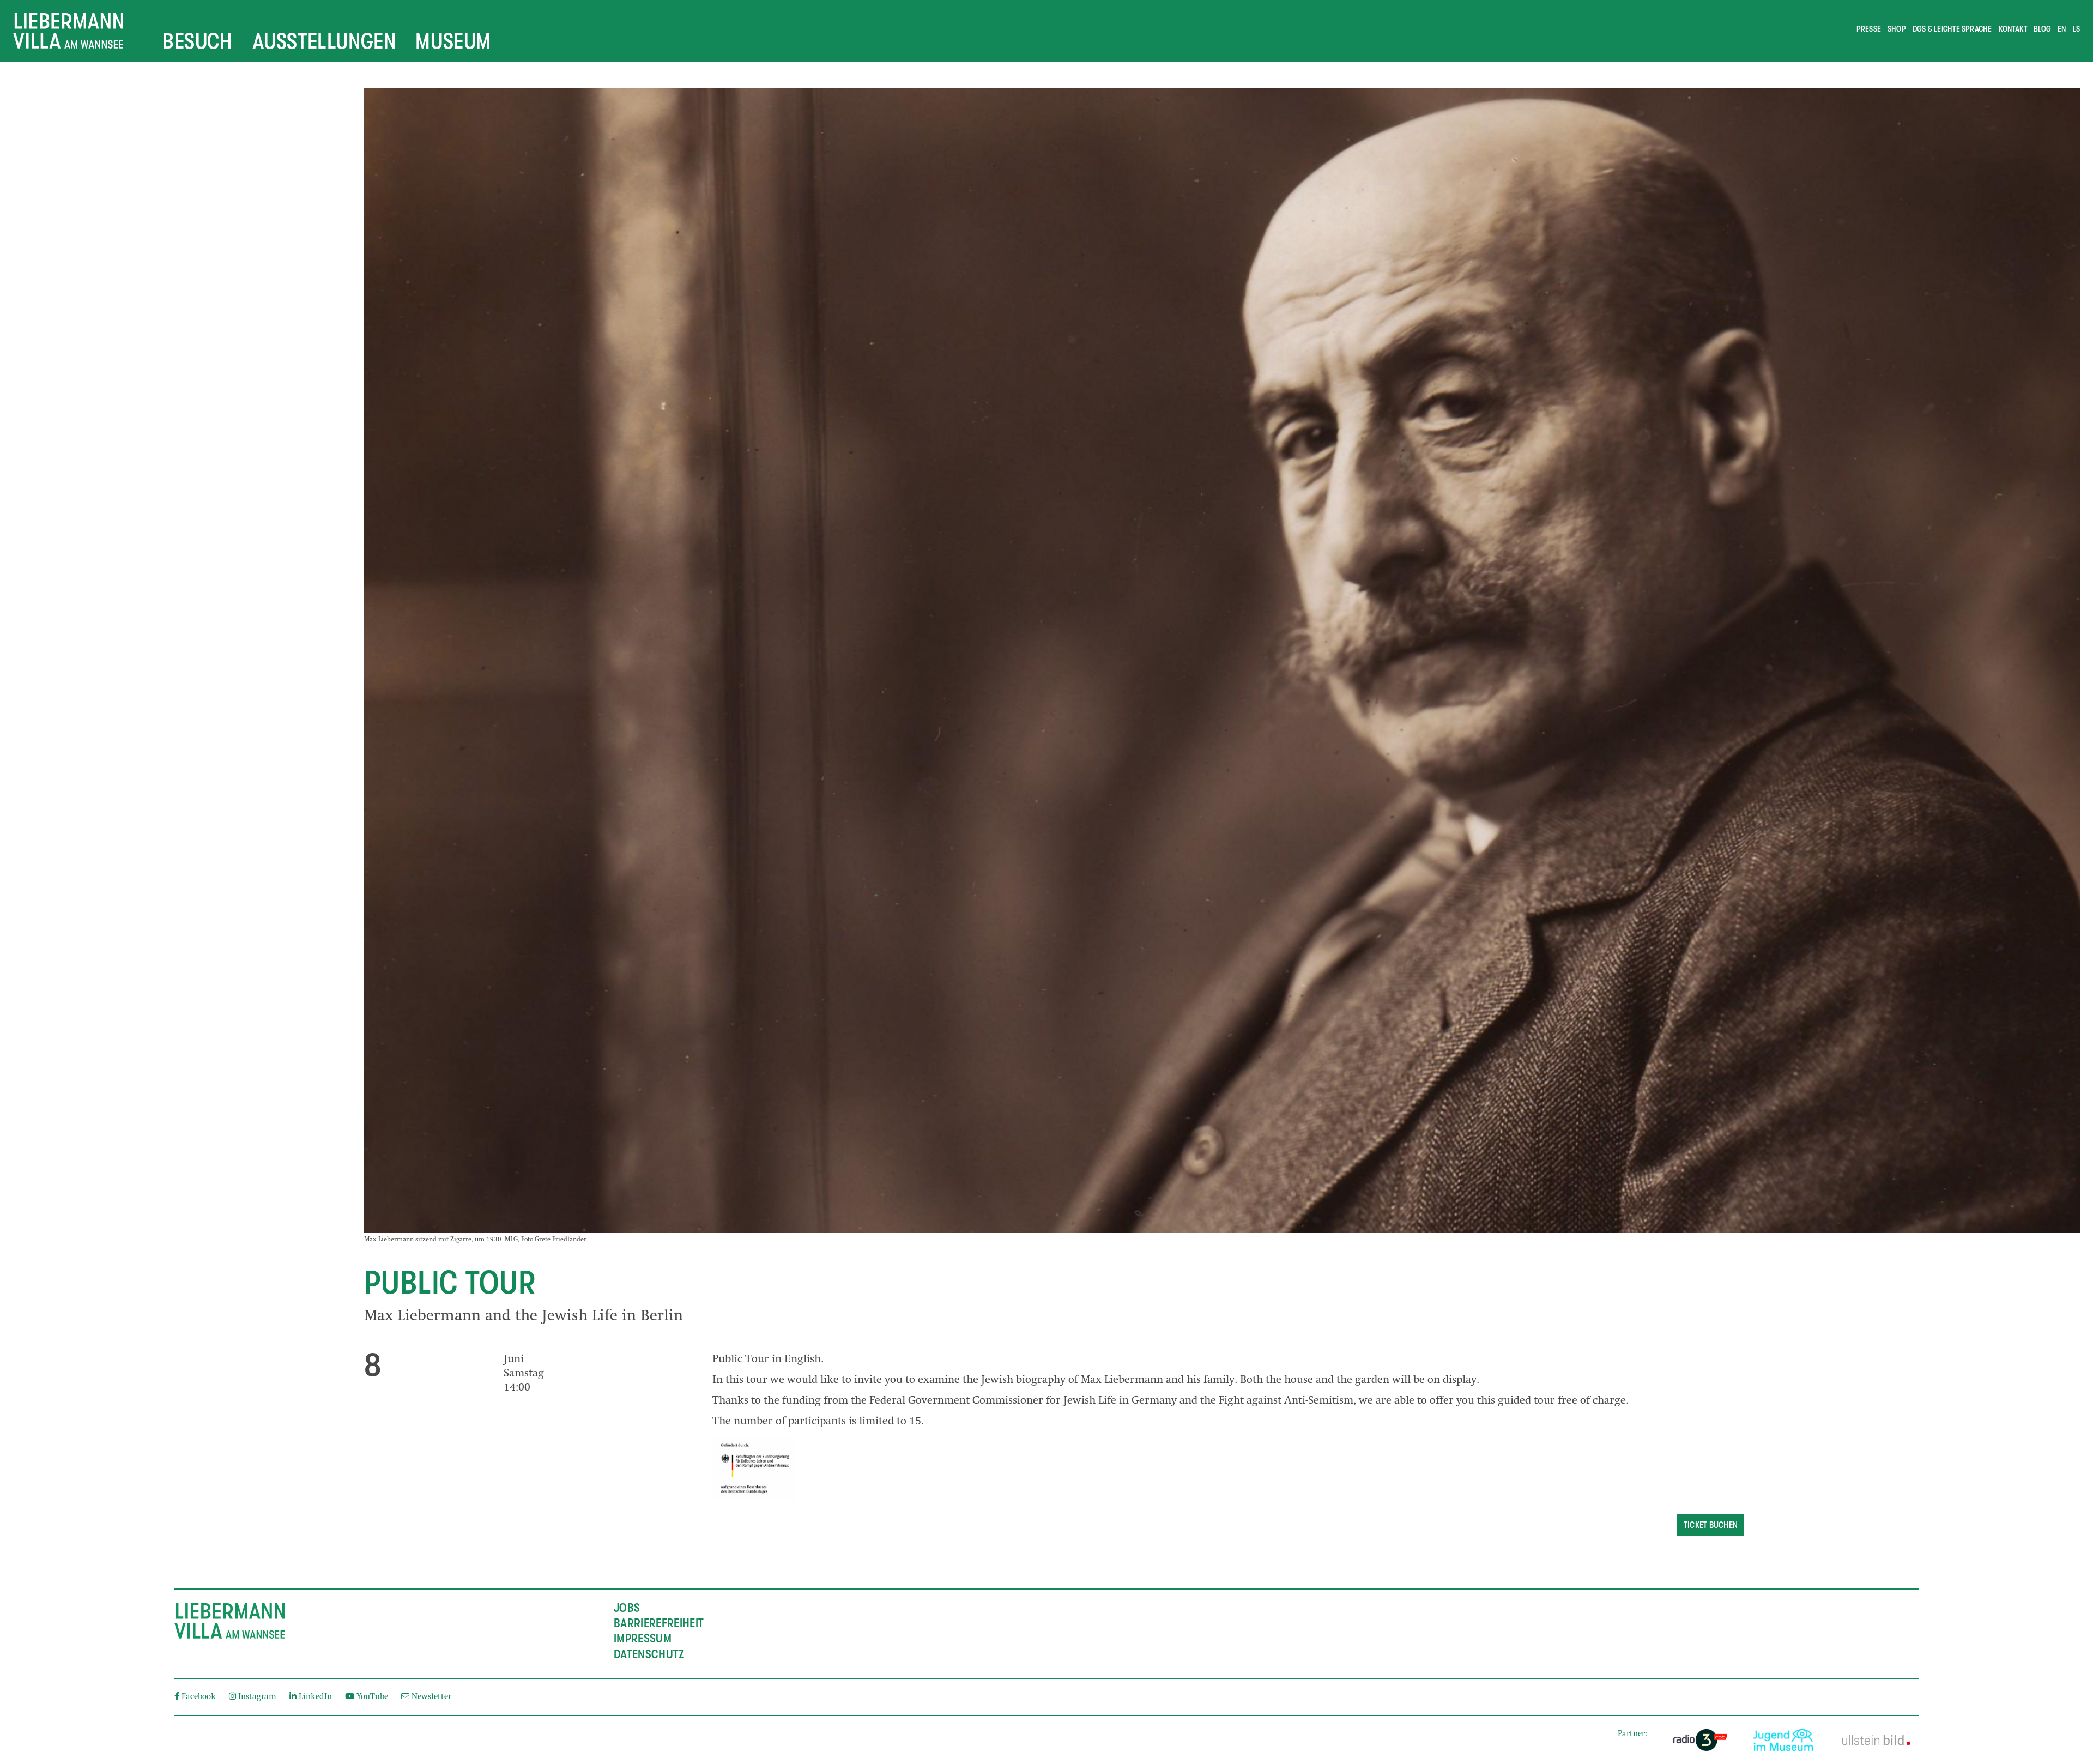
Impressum (643, 1639)
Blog (2042, 29)
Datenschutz (649, 1654)
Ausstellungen (324, 41)
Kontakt (2013, 29)
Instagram (257, 1697)
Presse (1869, 29)
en (2062, 29)
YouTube (372, 1697)
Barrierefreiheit (659, 1623)
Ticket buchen (1711, 1525)
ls (2076, 29)
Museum (453, 41)
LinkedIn (315, 1697)
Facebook (199, 1697)
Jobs (627, 1608)
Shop (1897, 29)
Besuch (198, 41)
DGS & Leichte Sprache (1952, 29)
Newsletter (430, 1697)
